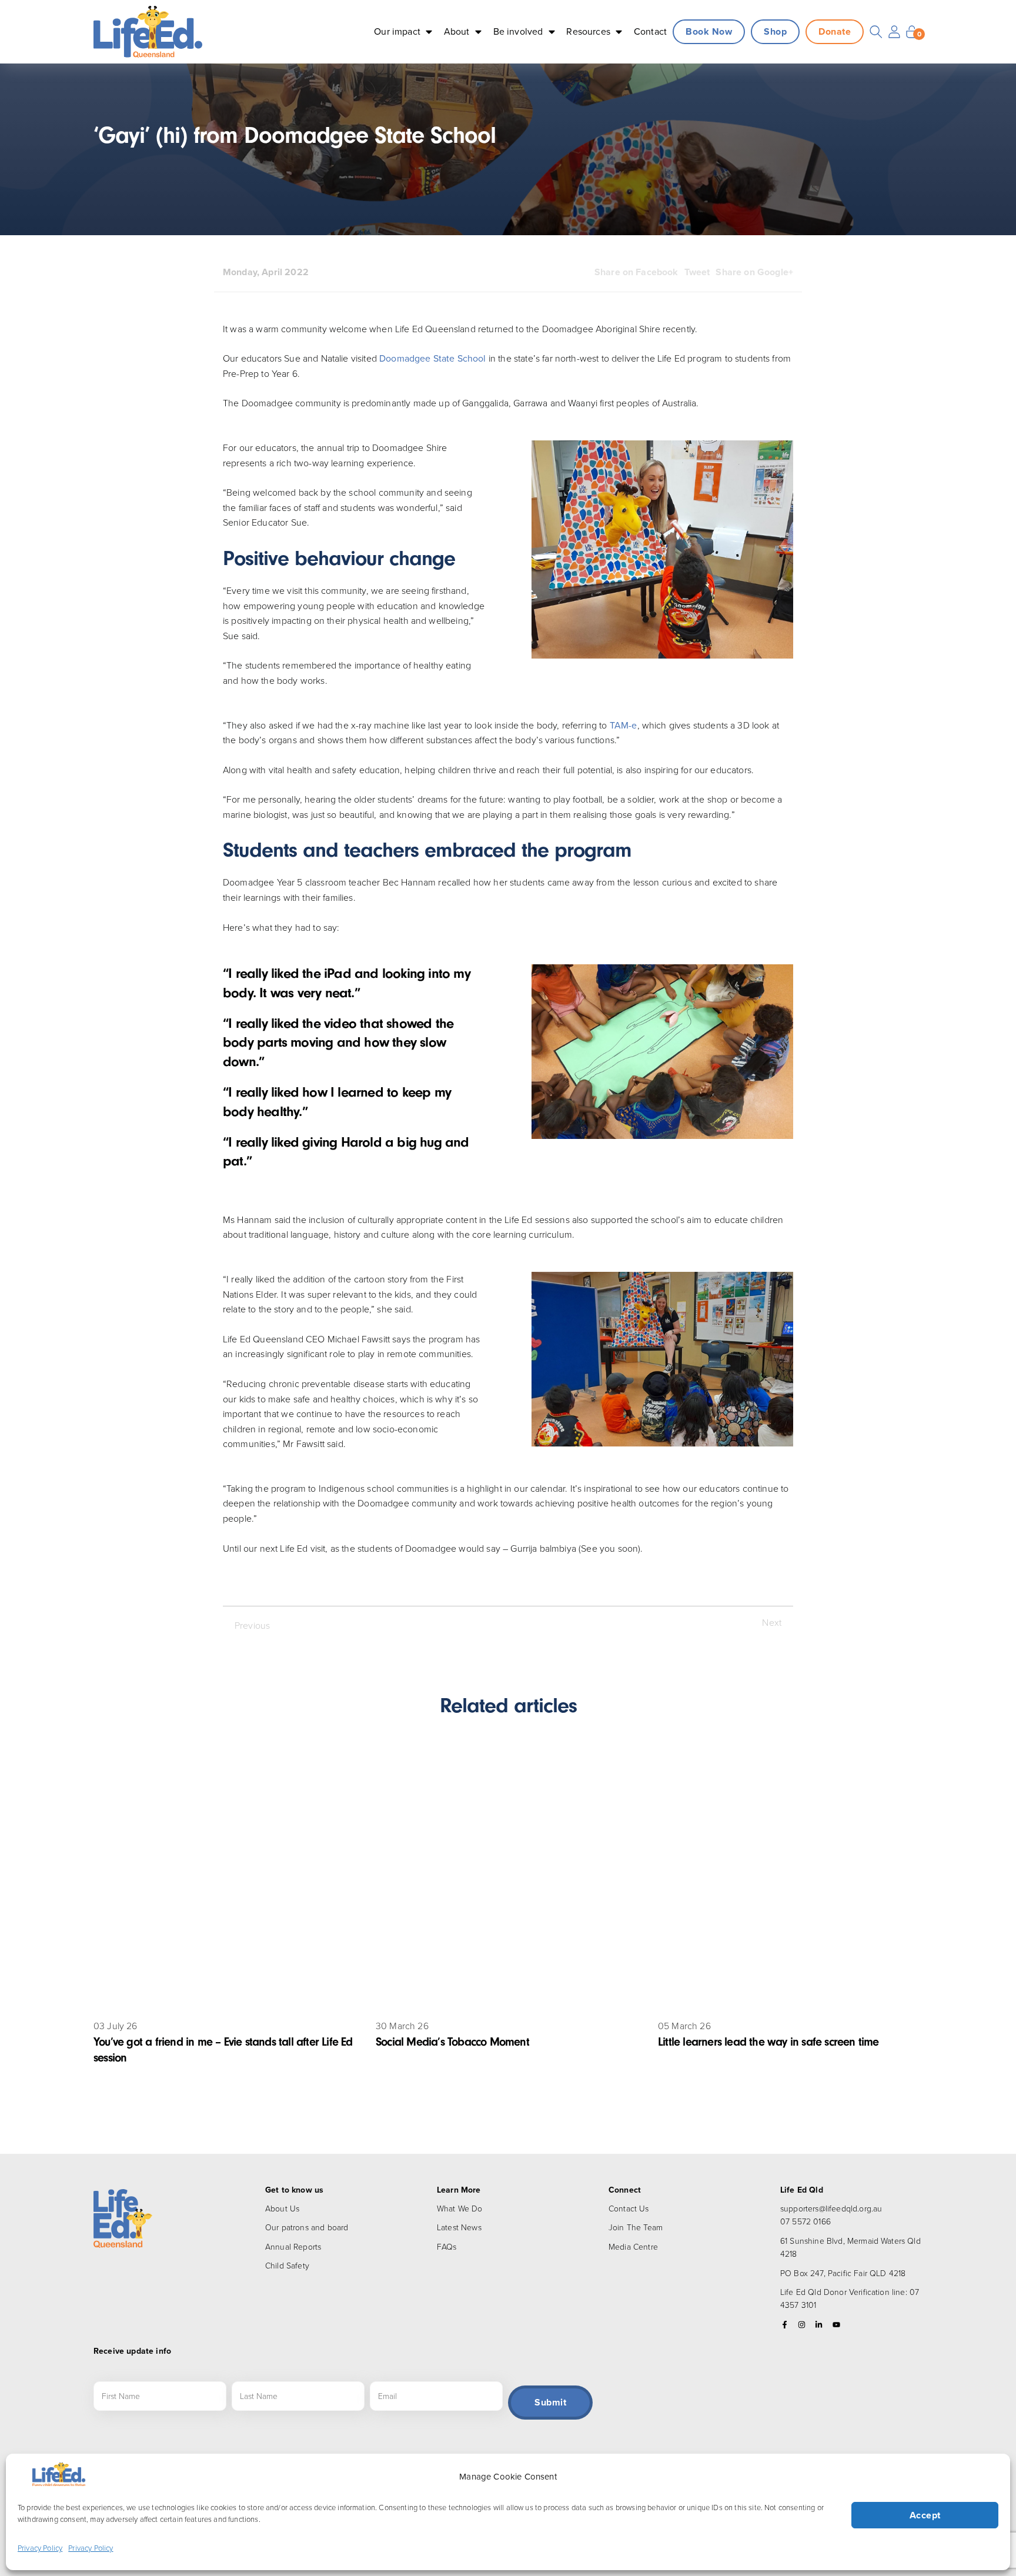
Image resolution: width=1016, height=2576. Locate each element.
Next (772, 1622)
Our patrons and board (307, 2227)
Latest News (459, 2227)
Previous (252, 1625)
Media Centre (633, 2246)
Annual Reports (293, 2246)
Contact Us (629, 2208)
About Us (282, 2208)
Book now (709, 31)
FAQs (447, 2246)
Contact (650, 31)
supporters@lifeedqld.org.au (831, 2208)
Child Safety (287, 2265)
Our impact (397, 31)
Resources (588, 31)
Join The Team (636, 2227)
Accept (925, 2515)
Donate (835, 31)
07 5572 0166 (806, 2221)
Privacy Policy (40, 2548)
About (457, 31)
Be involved (518, 31)
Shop (775, 31)
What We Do (460, 2208)
